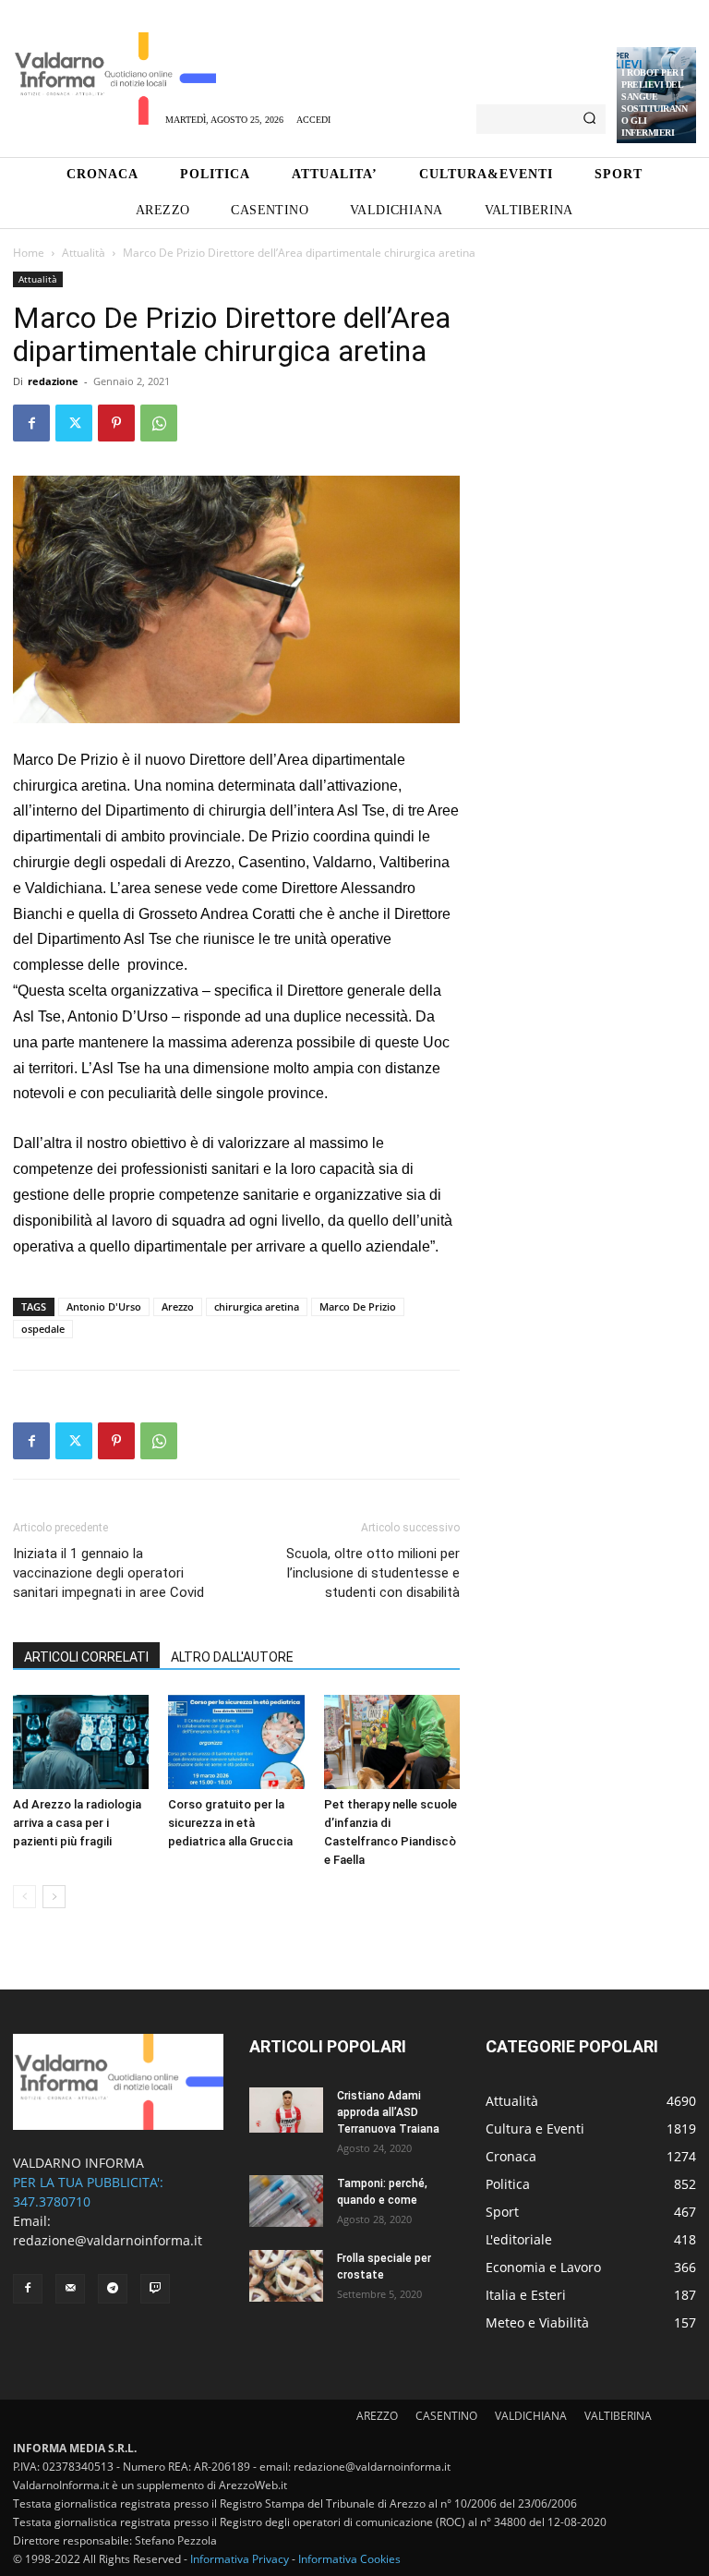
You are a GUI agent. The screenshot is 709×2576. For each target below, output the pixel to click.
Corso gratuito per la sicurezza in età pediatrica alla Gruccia (230, 1823)
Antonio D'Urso (104, 1306)
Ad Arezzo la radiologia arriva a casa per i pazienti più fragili (77, 1823)
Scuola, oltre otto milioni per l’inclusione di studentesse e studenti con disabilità (373, 1573)
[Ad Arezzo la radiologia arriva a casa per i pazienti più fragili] (81, 1742)
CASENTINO (446, 2416)
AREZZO (377, 2416)
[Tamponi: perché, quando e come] (286, 2201)
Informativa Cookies (349, 2559)
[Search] (589, 119)
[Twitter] (74, 423)
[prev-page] (24, 1897)
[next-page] (54, 1897)
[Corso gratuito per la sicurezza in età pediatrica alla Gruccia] (236, 1742)
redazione (53, 381)
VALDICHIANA (531, 2416)
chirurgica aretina (257, 1306)
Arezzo (178, 1306)
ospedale (43, 1329)
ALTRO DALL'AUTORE (232, 1657)
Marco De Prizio (358, 1306)
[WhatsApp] (159, 423)
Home (29, 253)
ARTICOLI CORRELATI (86, 1657)
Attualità (84, 253)
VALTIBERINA (618, 2416)
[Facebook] (31, 423)
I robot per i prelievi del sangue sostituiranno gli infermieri (654, 103)
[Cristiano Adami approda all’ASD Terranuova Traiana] (286, 2110)
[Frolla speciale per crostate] (286, 2276)
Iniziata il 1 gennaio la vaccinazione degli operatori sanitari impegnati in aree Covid (108, 1573)
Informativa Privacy (240, 2559)
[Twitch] (155, 2289)
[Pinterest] (116, 423)
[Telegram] (113, 2289)
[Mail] (70, 2289)
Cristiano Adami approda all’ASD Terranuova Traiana (388, 2112)
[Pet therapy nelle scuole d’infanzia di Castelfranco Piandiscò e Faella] (392, 1742)
